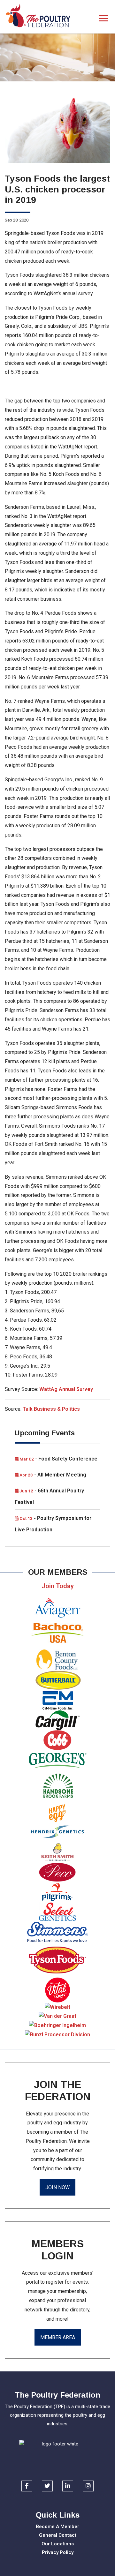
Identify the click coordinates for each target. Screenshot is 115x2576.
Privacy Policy (58, 2552)
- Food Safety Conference (58, 1459)
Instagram (88, 2486)
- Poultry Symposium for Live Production (53, 1524)
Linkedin (68, 2486)
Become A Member (57, 2527)
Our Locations (58, 2544)
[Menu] (104, 19)
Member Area (58, 2337)
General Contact (58, 2535)
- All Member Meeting (52, 1475)
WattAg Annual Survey (66, 1389)
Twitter (47, 2486)
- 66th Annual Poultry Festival (49, 1496)
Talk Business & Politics (51, 1409)
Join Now (57, 2187)
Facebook (27, 2486)
